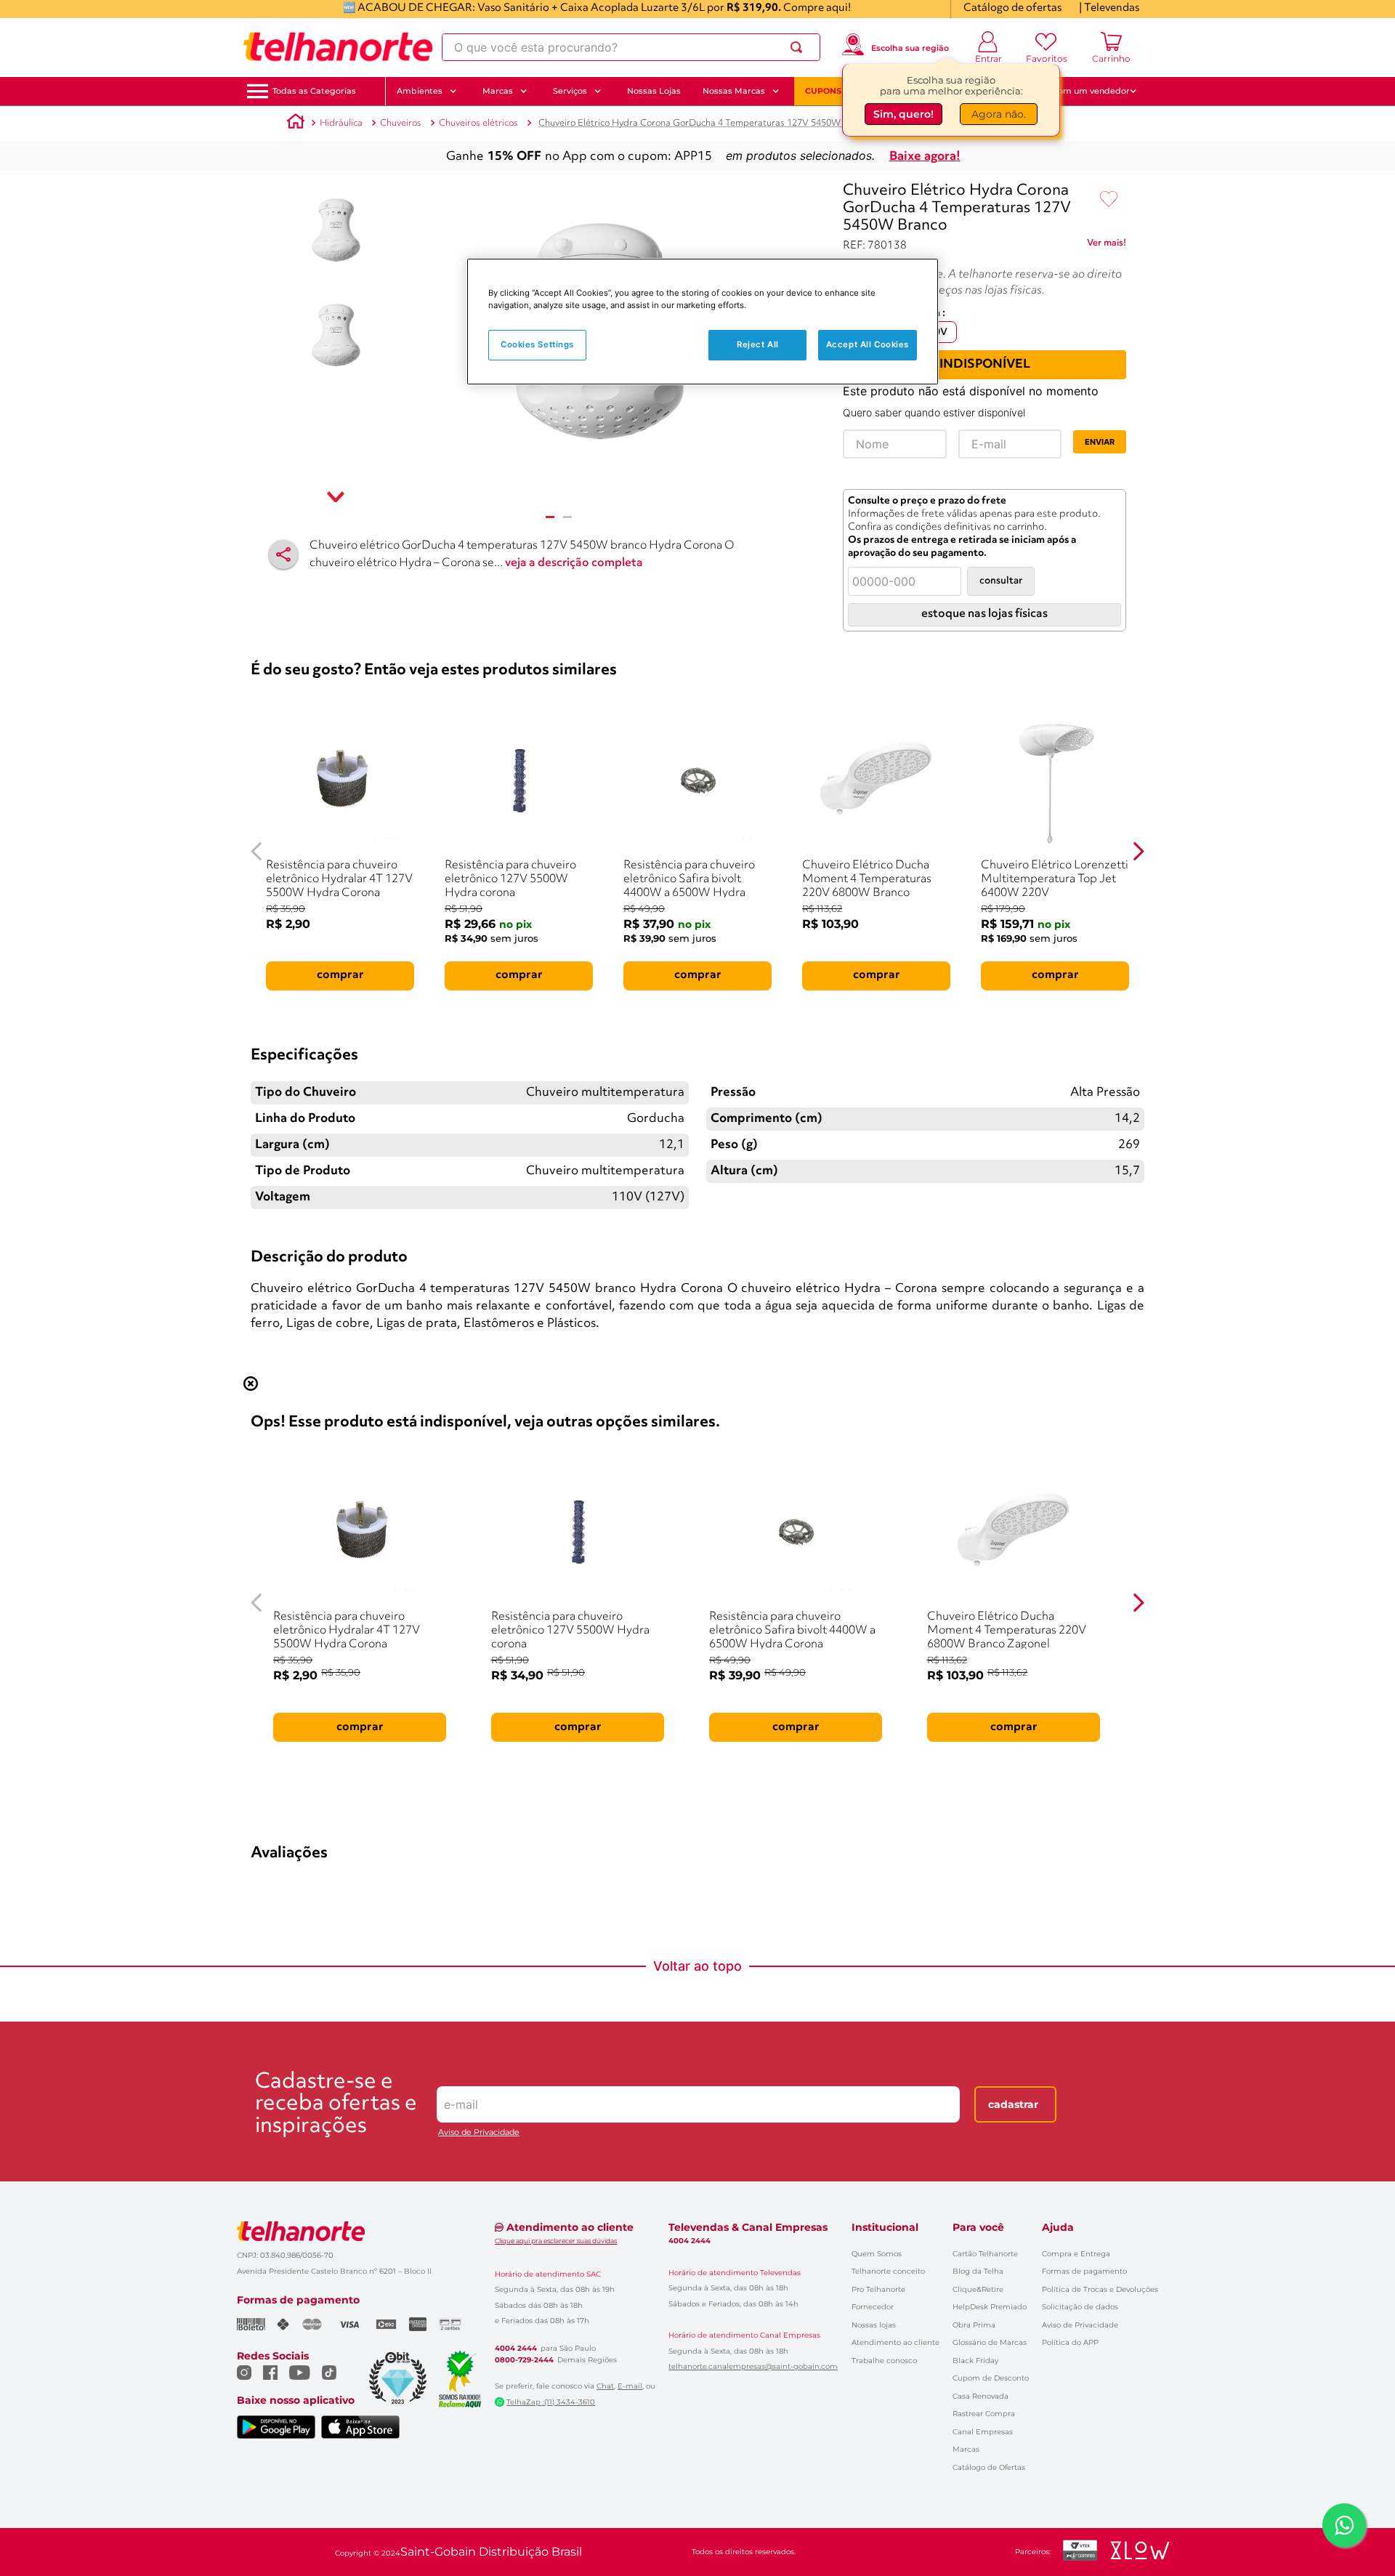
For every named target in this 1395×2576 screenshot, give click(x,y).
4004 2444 (516, 2349)
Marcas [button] (498, 91)
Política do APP (1070, 2342)
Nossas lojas (874, 2325)
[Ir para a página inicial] (338, 47)
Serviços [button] (570, 91)
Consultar (1001, 581)
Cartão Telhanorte (985, 2254)
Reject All (758, 344)
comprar (340, 975)
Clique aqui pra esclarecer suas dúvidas (556, 2241)
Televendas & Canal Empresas (748, 2227)
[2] (567, 517)
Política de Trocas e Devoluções (1100, 2289)
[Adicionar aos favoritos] (1109, 200)
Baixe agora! (925, 157)
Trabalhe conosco (884, 2361)
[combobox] (631, 47)
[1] (550, 517)
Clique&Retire (978, 2289)
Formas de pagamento (1084, 2271)
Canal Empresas (983, 2432)
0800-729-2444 (524, 2360)
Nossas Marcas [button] (734, 91)
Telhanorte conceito (888, 2271)
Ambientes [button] (420, 91)
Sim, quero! (903, 114)
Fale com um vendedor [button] (1082, 91)
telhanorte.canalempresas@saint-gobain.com (753, 2367)
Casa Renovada (980, 2396)
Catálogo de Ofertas (989, 2467)
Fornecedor (873, 2307)
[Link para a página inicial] (296, 124)
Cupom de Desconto (991, 2378)
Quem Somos (877, 2254)
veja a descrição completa (574, 563)
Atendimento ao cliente (895, 2342)
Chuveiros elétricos (478, 123)
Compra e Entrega (1076, 2254)
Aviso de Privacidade (479, 2132)
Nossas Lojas (654, 91)
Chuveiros (401, 123)
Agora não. (999, 114)
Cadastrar (1013, 2104)
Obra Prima (974, 2325)
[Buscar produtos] (799, 47)
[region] (703, 322)
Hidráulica (341, 123)
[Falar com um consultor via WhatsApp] (1344, 2525)
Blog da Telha (978, 2271)
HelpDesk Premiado (990, 2307)
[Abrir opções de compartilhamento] (283, 554)
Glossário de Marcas (990, 2342)
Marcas (966, 2449)
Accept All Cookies (868, 344)
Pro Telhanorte (878, 2289)
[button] (314, 91)
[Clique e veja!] (1107, 246)
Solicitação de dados (1080, 2307)
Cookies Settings (537, 344)
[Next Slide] (1138, 851)
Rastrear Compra (984, 2414)
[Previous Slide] (257, 851)
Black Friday (975, 2361)
